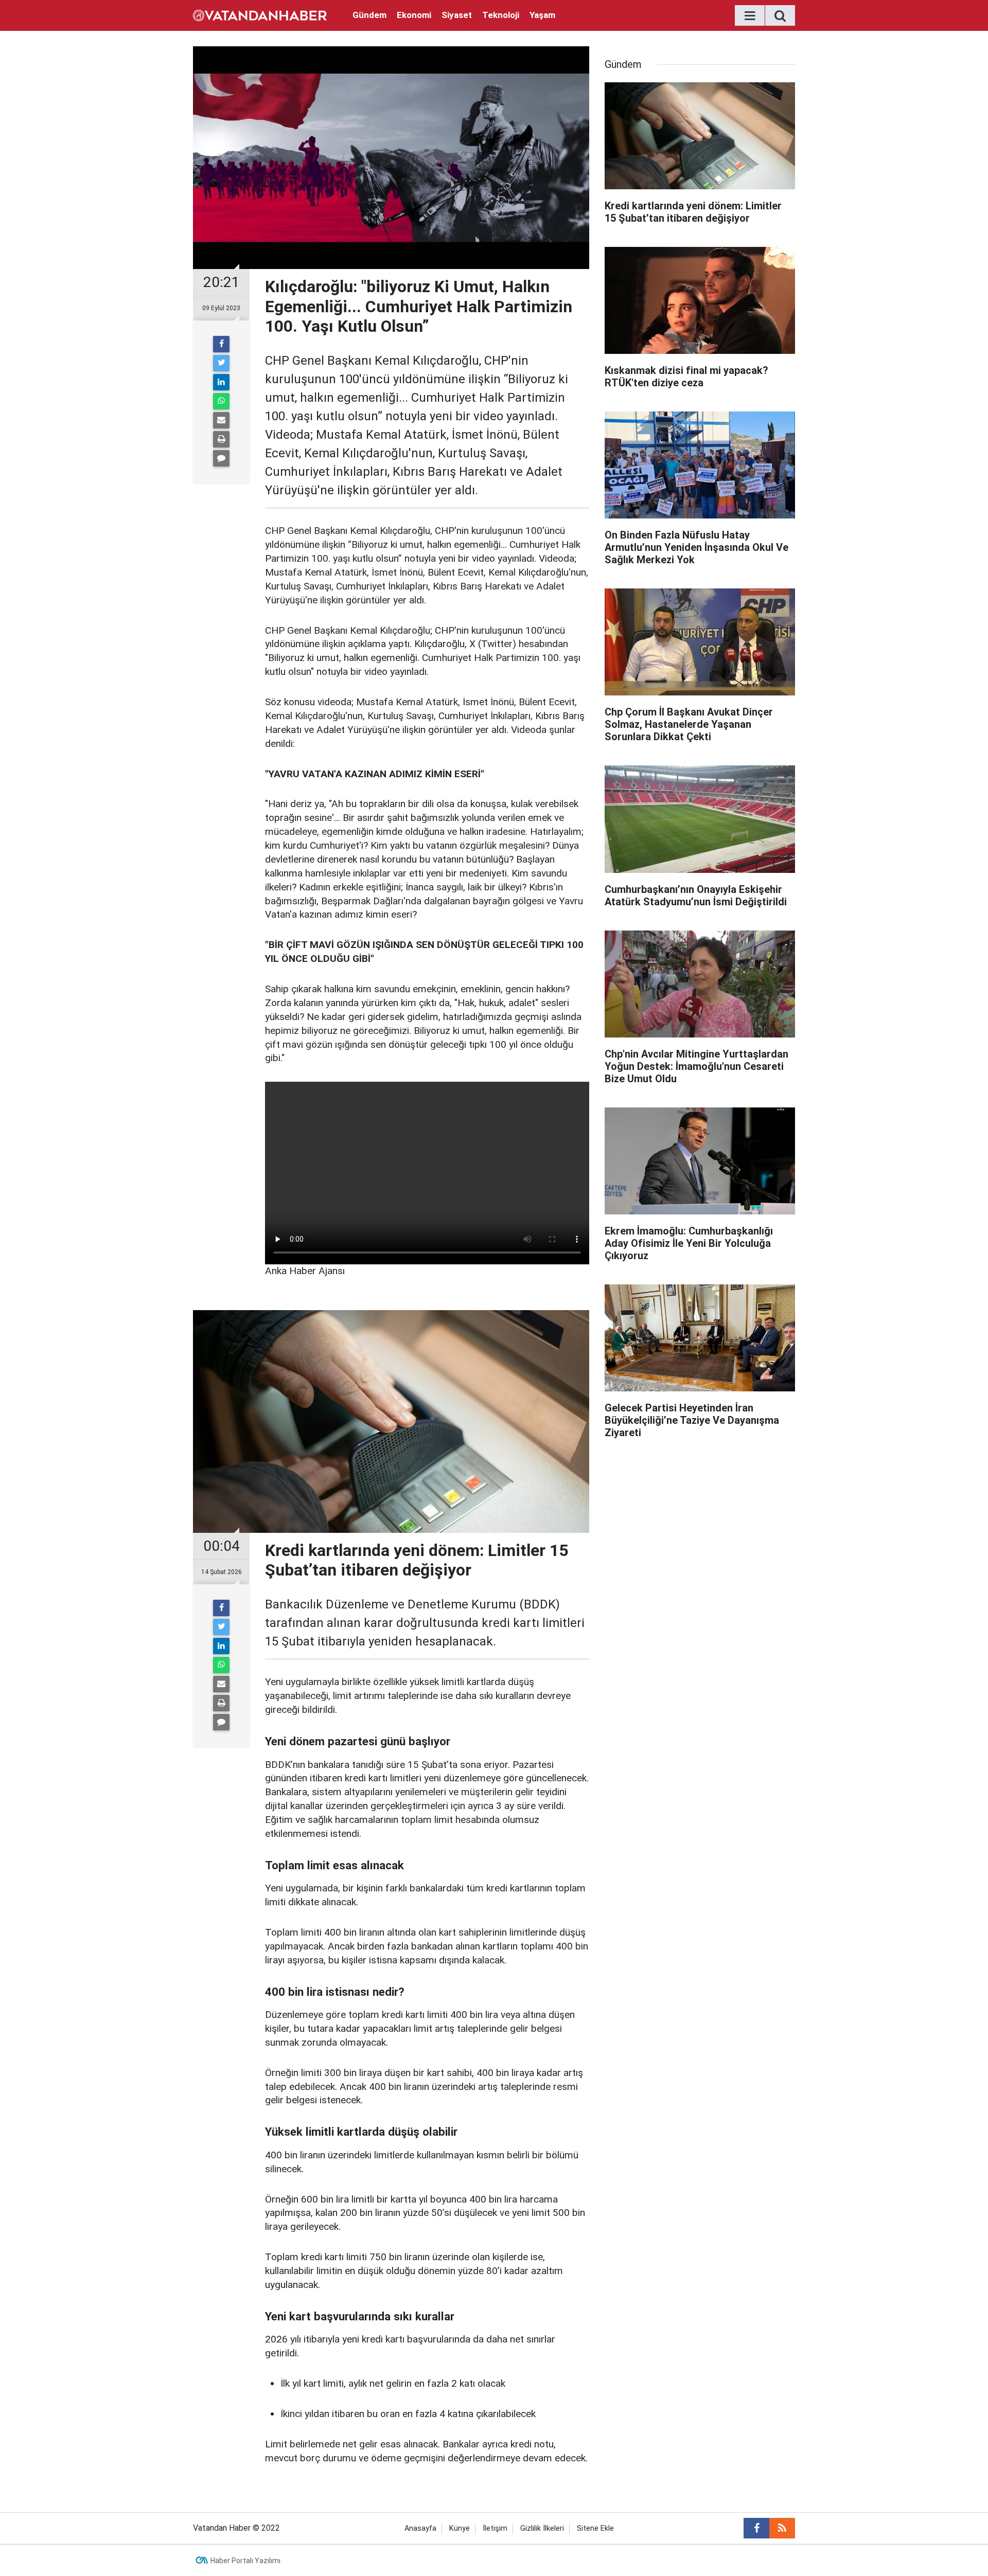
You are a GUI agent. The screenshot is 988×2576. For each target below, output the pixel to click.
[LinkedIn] (221, 382)
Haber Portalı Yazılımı (245, 2561)
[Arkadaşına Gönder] (221, 420)
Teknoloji (501, 15)
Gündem (369, 15)
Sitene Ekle (595, 2528)
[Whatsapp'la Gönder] (221, 401)
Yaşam (542, 15)
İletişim (495, 2528)
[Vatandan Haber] (260, 15)
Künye (460, 2528)
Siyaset (457, 15)
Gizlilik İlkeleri (542, 2528)
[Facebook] (221, 344)
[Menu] (750, 16)
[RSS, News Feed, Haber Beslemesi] (782, 2528)
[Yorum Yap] (221, 458)
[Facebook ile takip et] (756, 2528)
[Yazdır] (221, 439)
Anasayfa (420, 2528)
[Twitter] (221, 363)
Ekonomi (414, 15)
